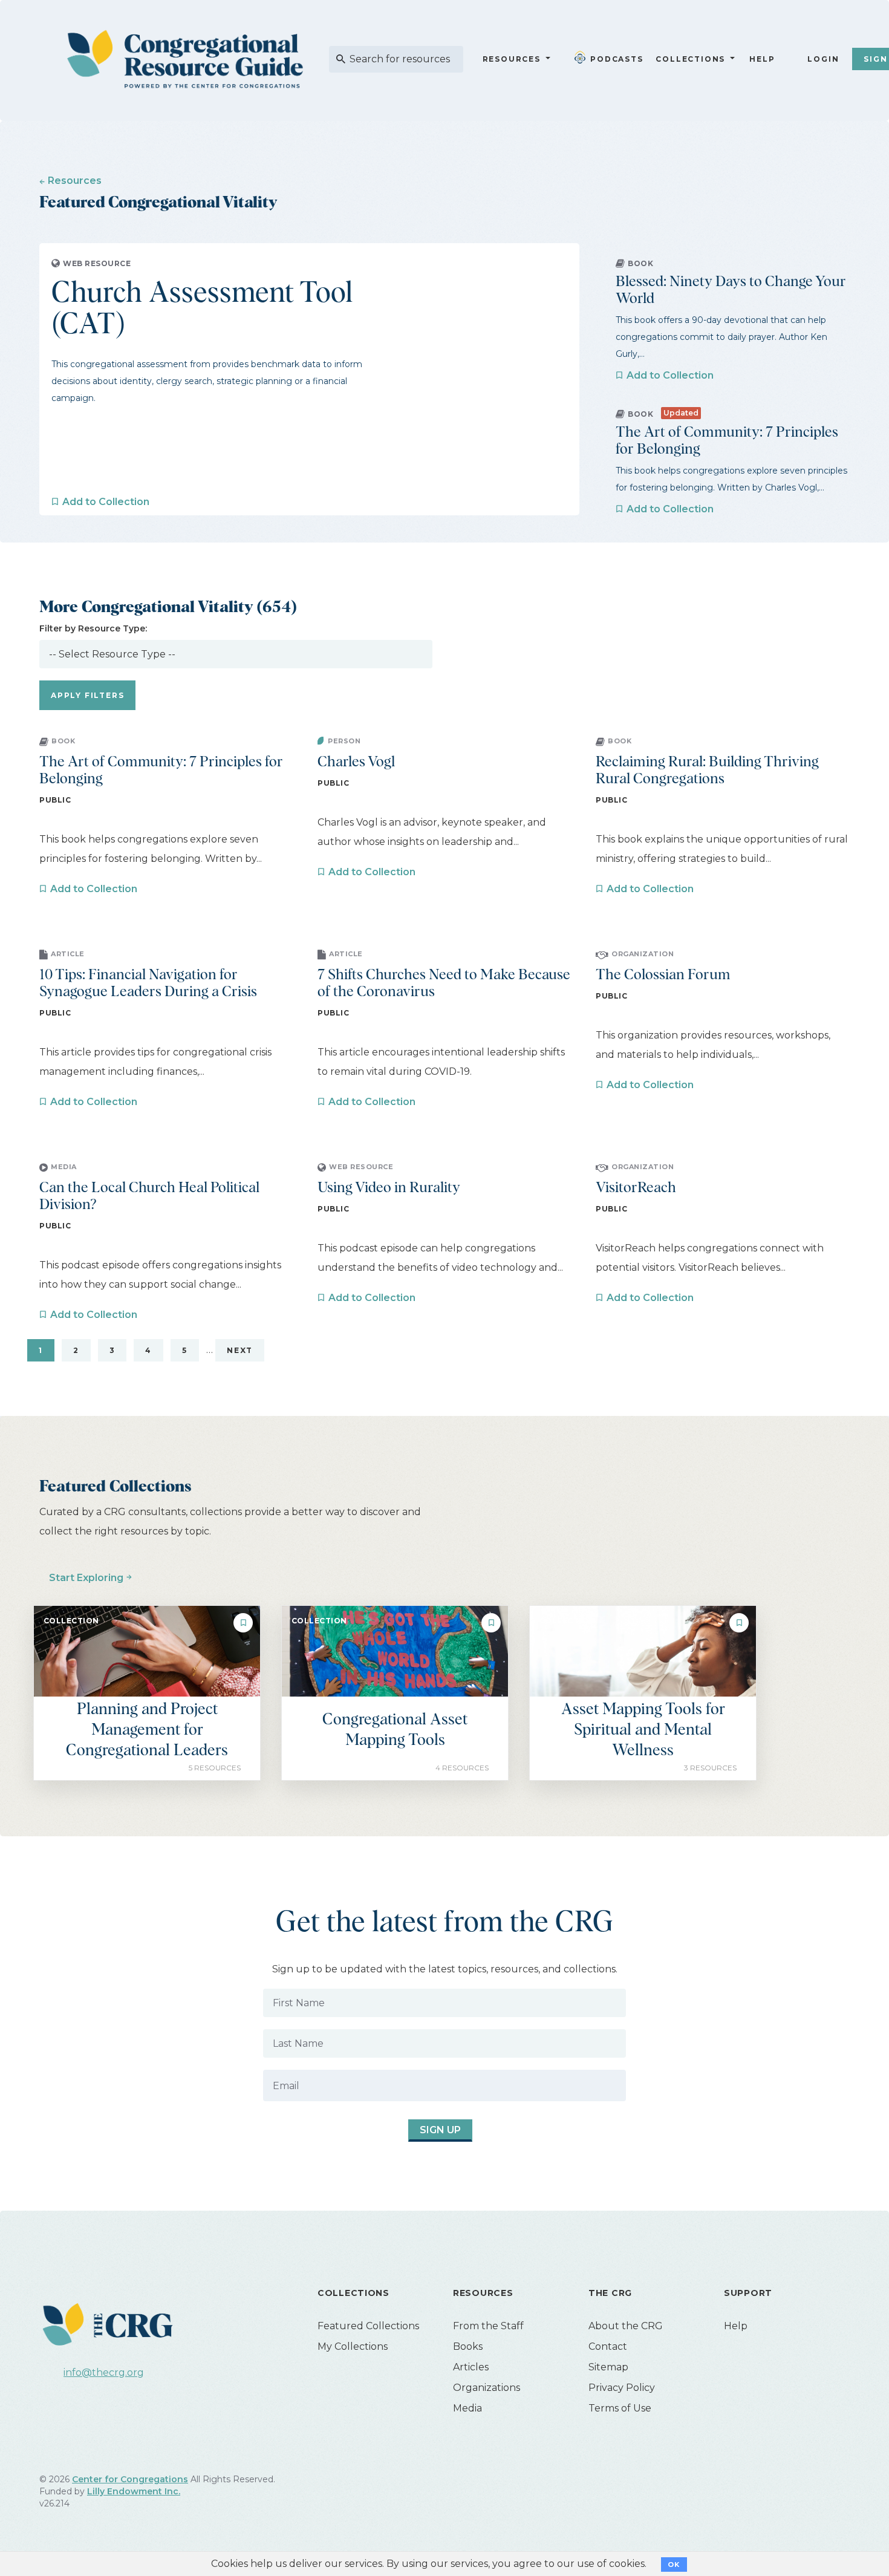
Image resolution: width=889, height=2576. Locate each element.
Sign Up (440, 2130)
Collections (689, 59)
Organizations (487, 2388)
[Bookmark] (243, 1623)
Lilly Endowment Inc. (134, 2491)
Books (468, 2346)
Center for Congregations (130, 2479)
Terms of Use (620, 2408)
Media (467, 2408)
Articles (471, 2367)
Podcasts (617, 59)
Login (823, 59)
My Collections (353, 2346)
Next (240, 1350)
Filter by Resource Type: (93, 628)
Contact (608, 2346)
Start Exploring (86, 1578)
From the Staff (488, 2326)
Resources (512, 59)
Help (762, 59)
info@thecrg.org (104, 2372)
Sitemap (608, 2367)
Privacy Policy (622, 2388)
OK (674, 2565)
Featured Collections (368, 2326)
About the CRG (626, 2326)
